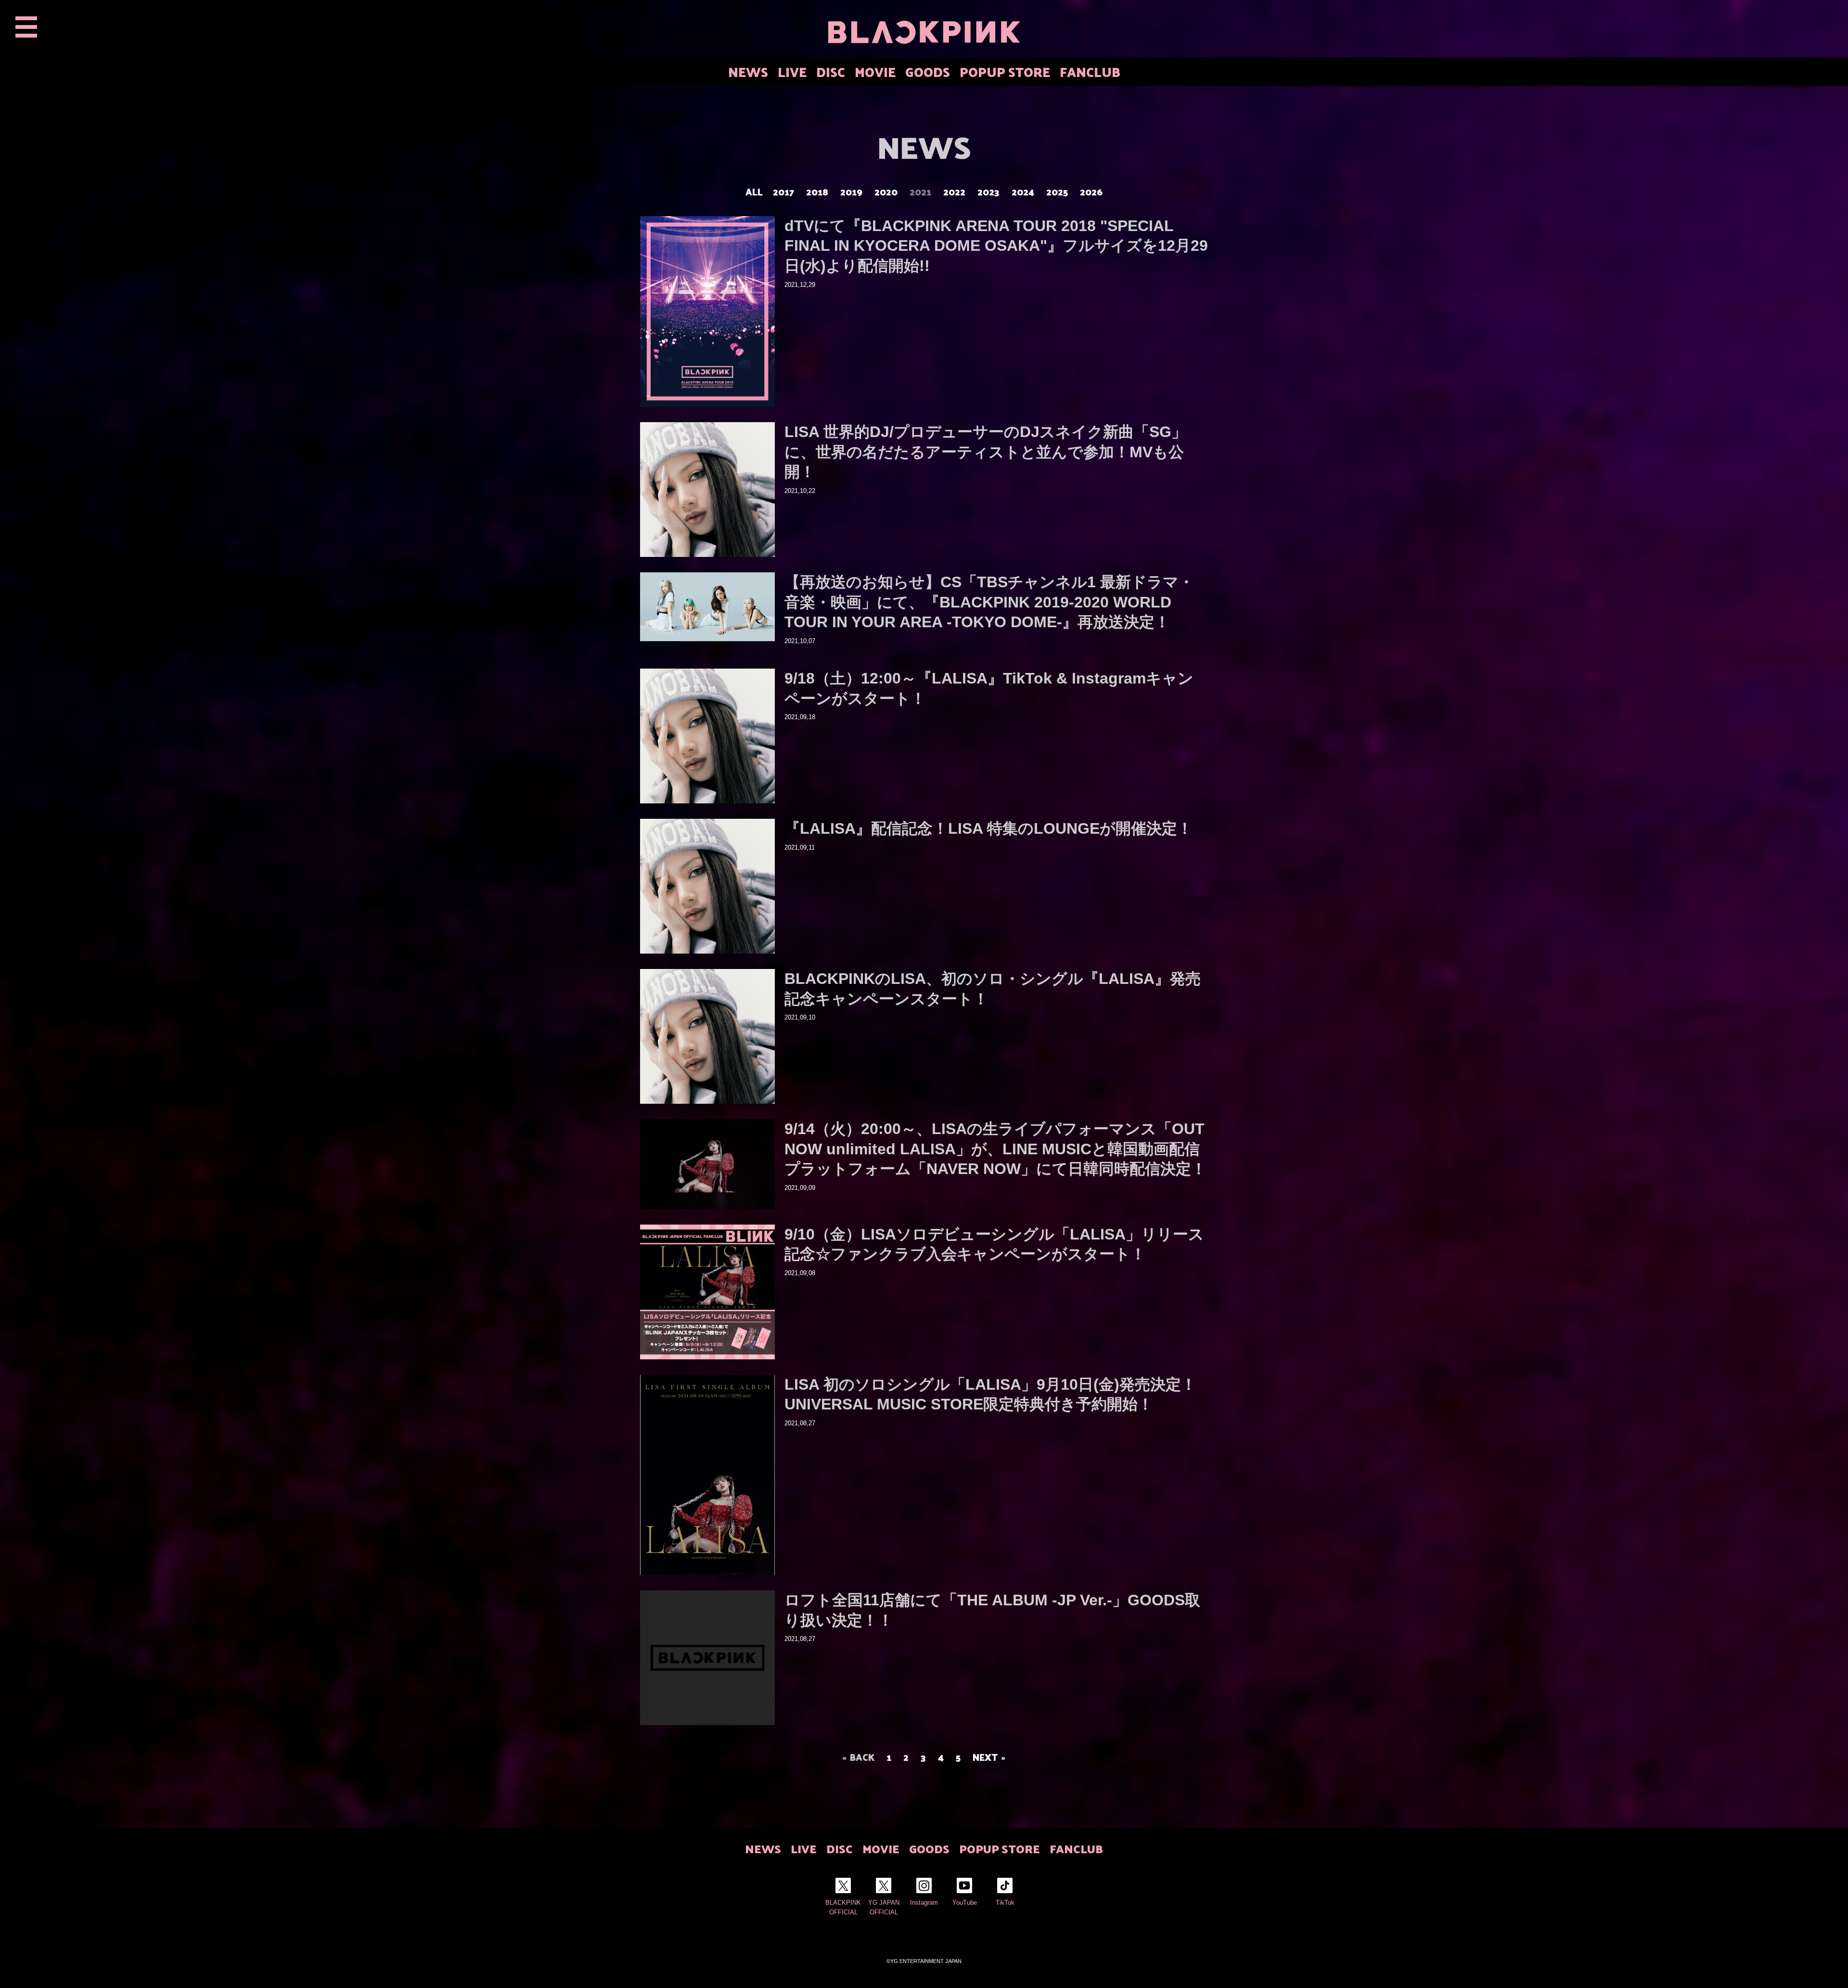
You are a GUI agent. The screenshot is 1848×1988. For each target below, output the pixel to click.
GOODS (928, 71)
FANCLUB (1090, 71)
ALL (754, 192)
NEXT (985, 1757)
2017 (783, 192)
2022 (954, 192)
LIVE (792, 71)
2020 (886, 192)
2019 (851, 192)
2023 (988, 192)
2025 (1057, 192)
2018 (817, 192)
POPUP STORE (1005, 71)
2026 (1091, 192)
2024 (1023, 192)
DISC (831, 71)
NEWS (748, 71)
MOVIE (875, 71)
